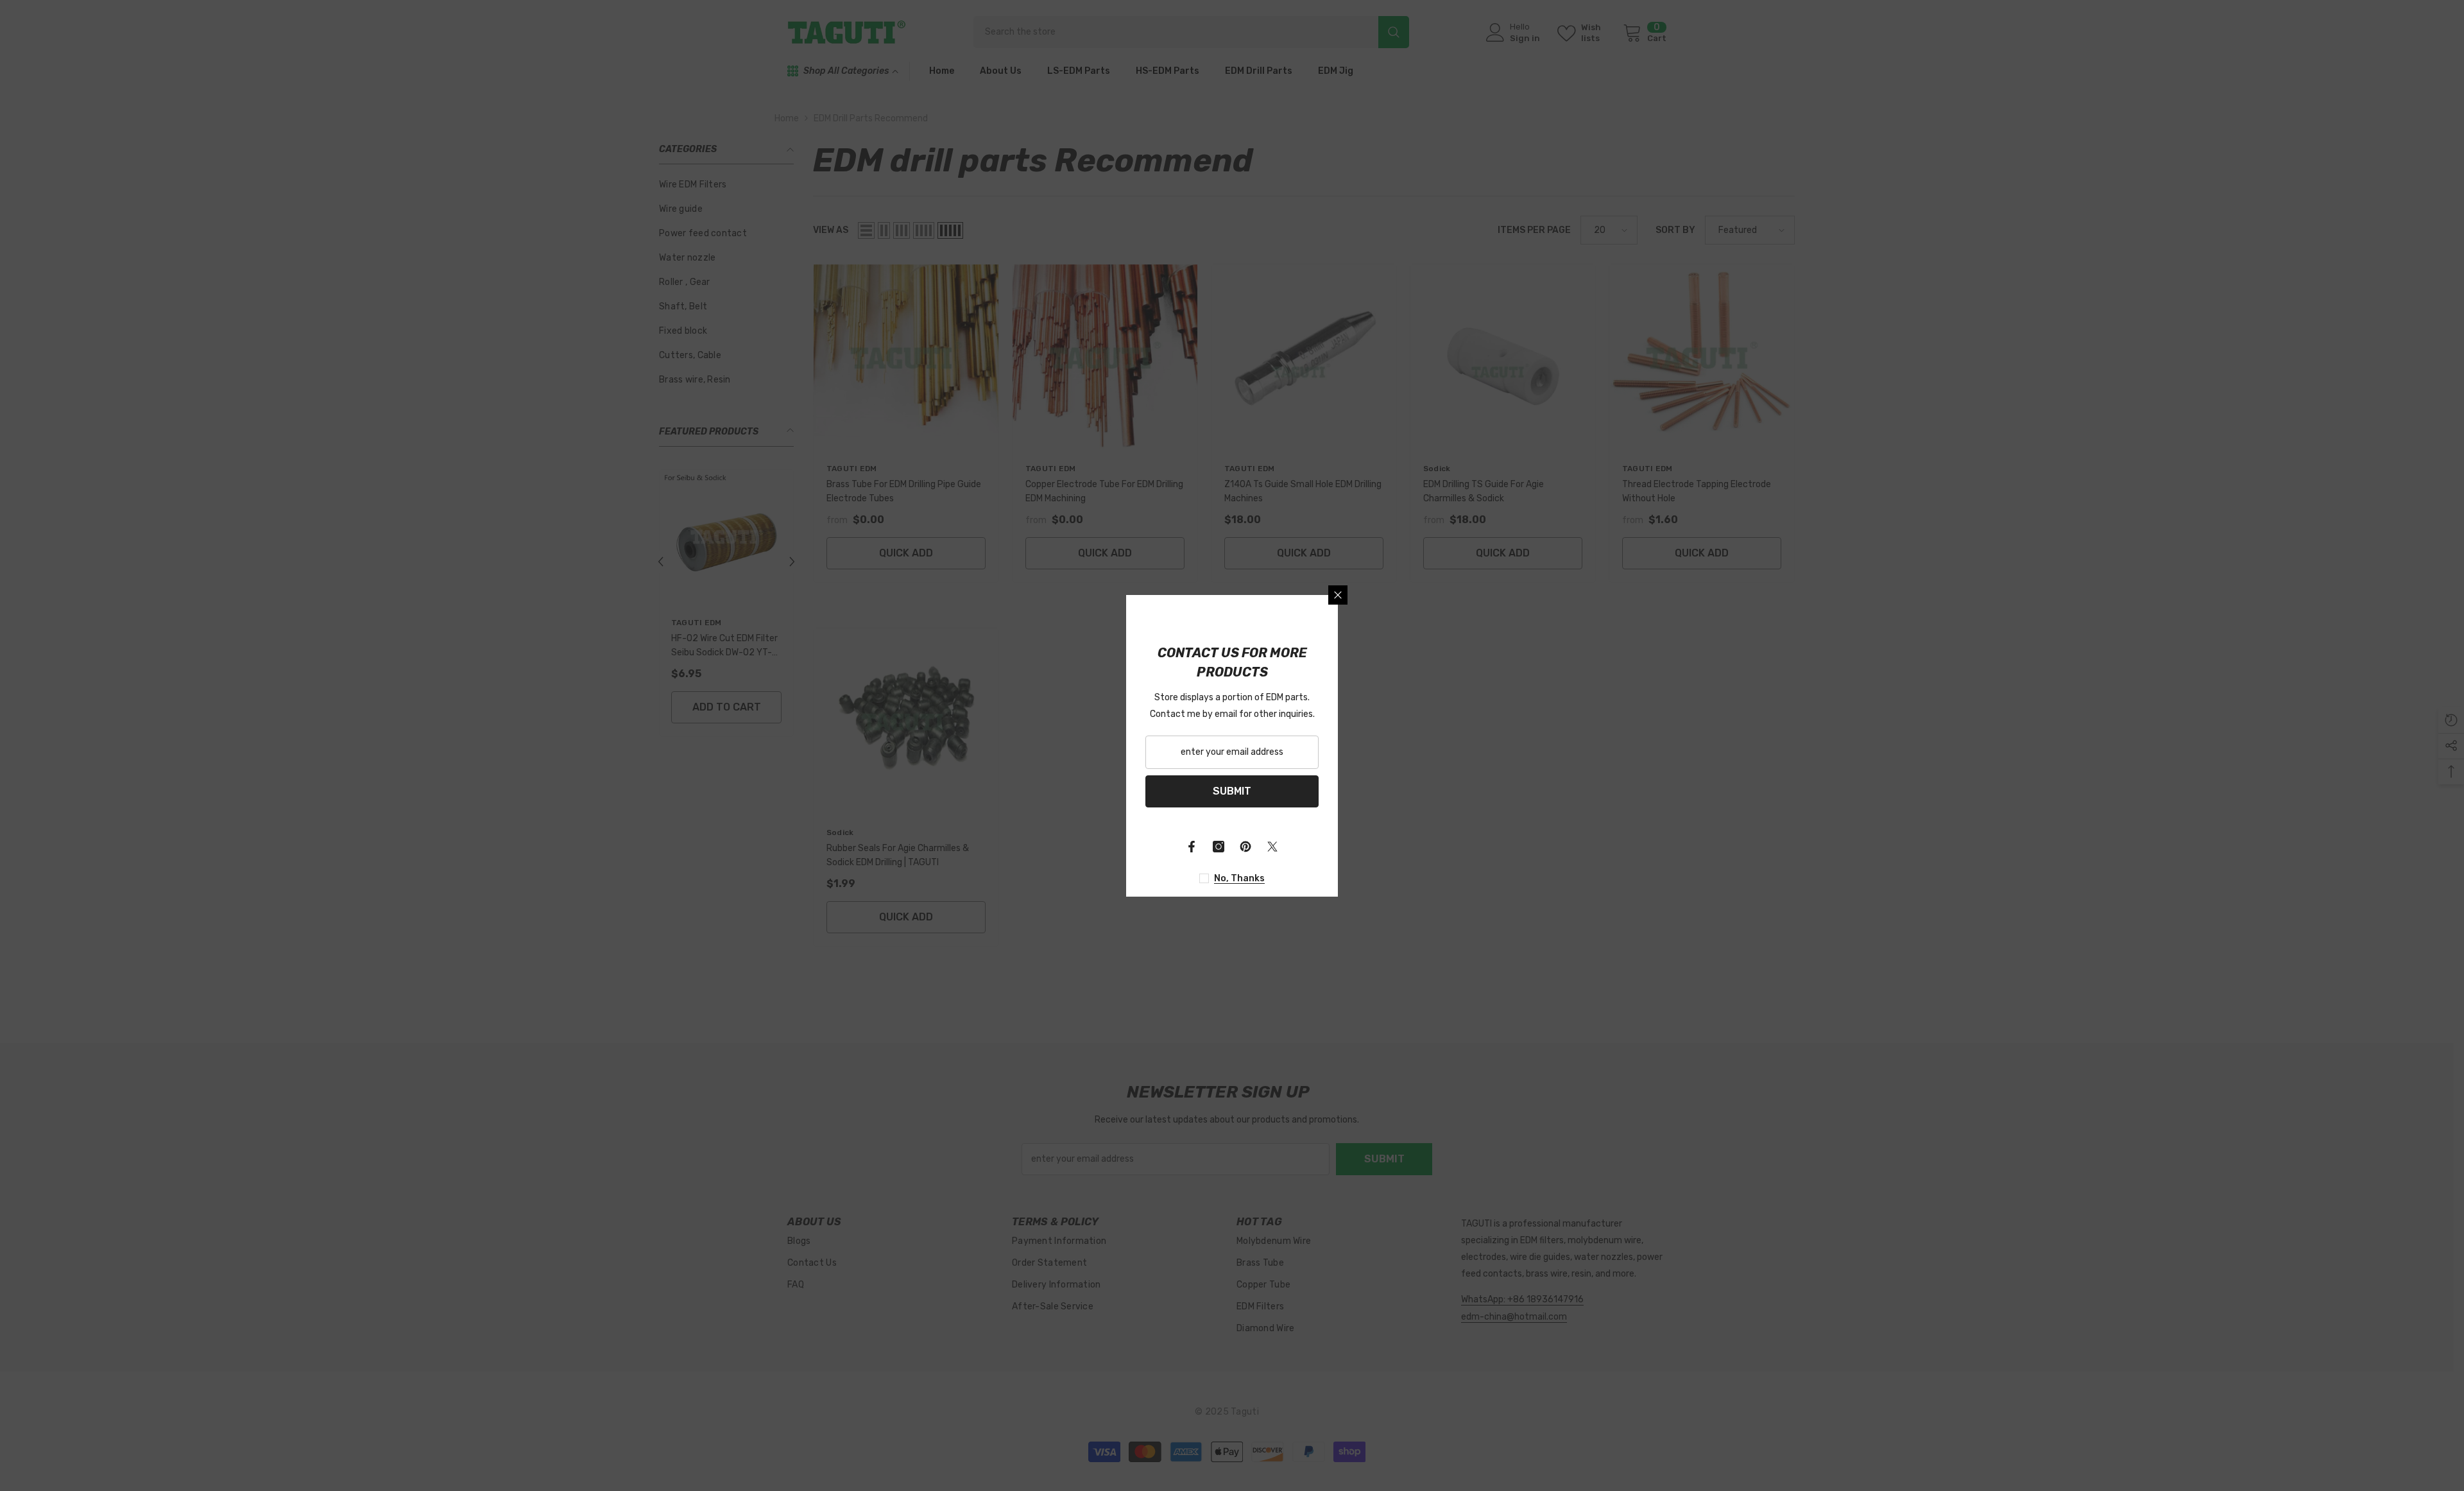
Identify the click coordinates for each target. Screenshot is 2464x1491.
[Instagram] (1219, 847)
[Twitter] (1272, 847)
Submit (1232, 791)
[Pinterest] (1245, 847)
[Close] (1338, 595)
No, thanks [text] (1239, 878)
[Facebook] (1192, 847)
